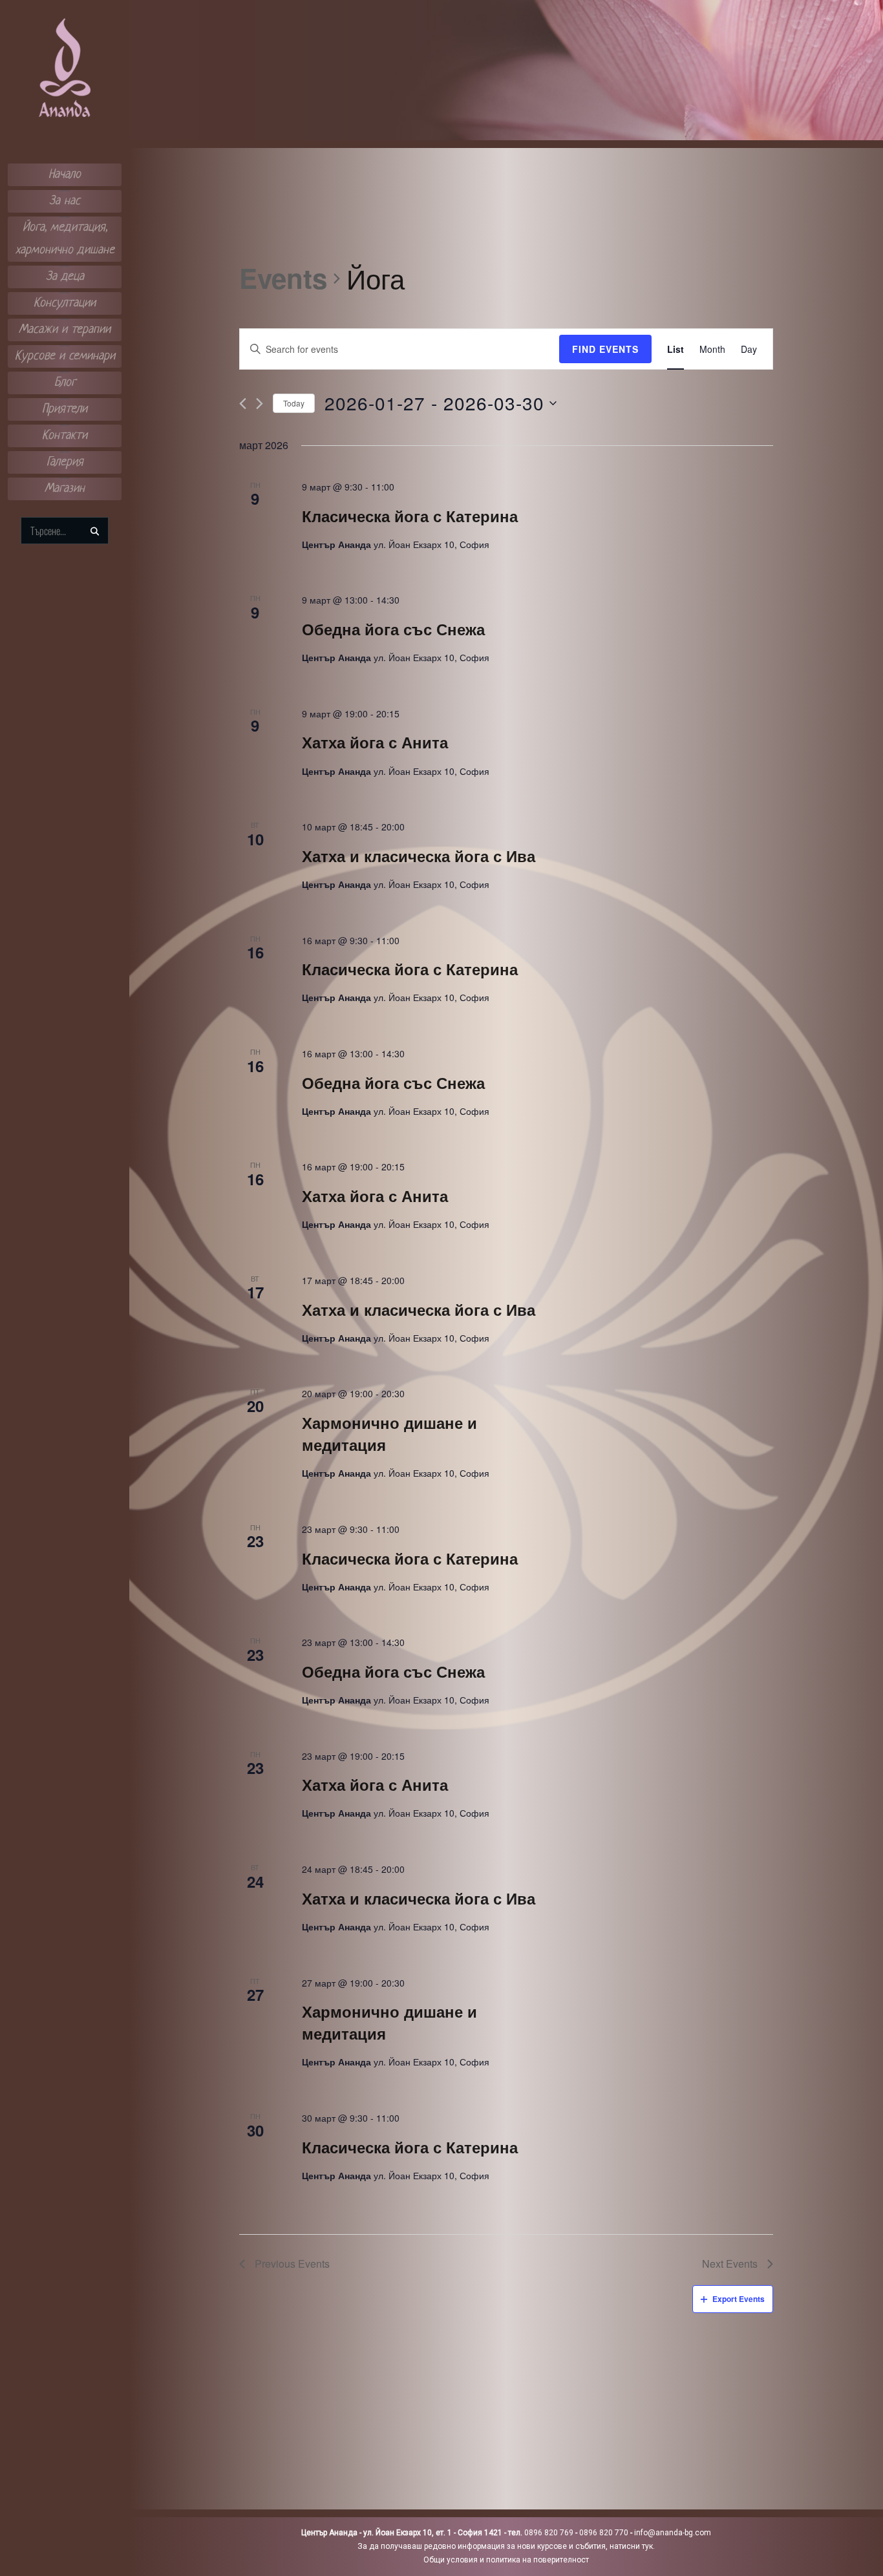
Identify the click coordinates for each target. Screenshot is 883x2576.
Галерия (65, 462)
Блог (65, 383)
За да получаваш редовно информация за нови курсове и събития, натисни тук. (506, 2546)
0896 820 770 (604, 2533)
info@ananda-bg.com (673, 2533)
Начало (65, 175)
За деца (65, 277)
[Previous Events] (243, 404)
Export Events (739, 2299)
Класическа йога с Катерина (410, 516)
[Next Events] (260, 404)
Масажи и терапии (65, 330)
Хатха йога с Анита (375, 742)
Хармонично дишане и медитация (389, 1433)
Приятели (65, 409)
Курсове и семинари (65, 356)
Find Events (605, 349)
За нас (65, 201)
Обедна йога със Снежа (393, 629)
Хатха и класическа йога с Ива (419, 856)
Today (294, 403)
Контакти (65, 436)
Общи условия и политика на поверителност (506, 2560)
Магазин (65, 489)
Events (283, 279)
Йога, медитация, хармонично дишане (65, 239)
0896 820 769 (549, 2533)
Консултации (65, 303)
